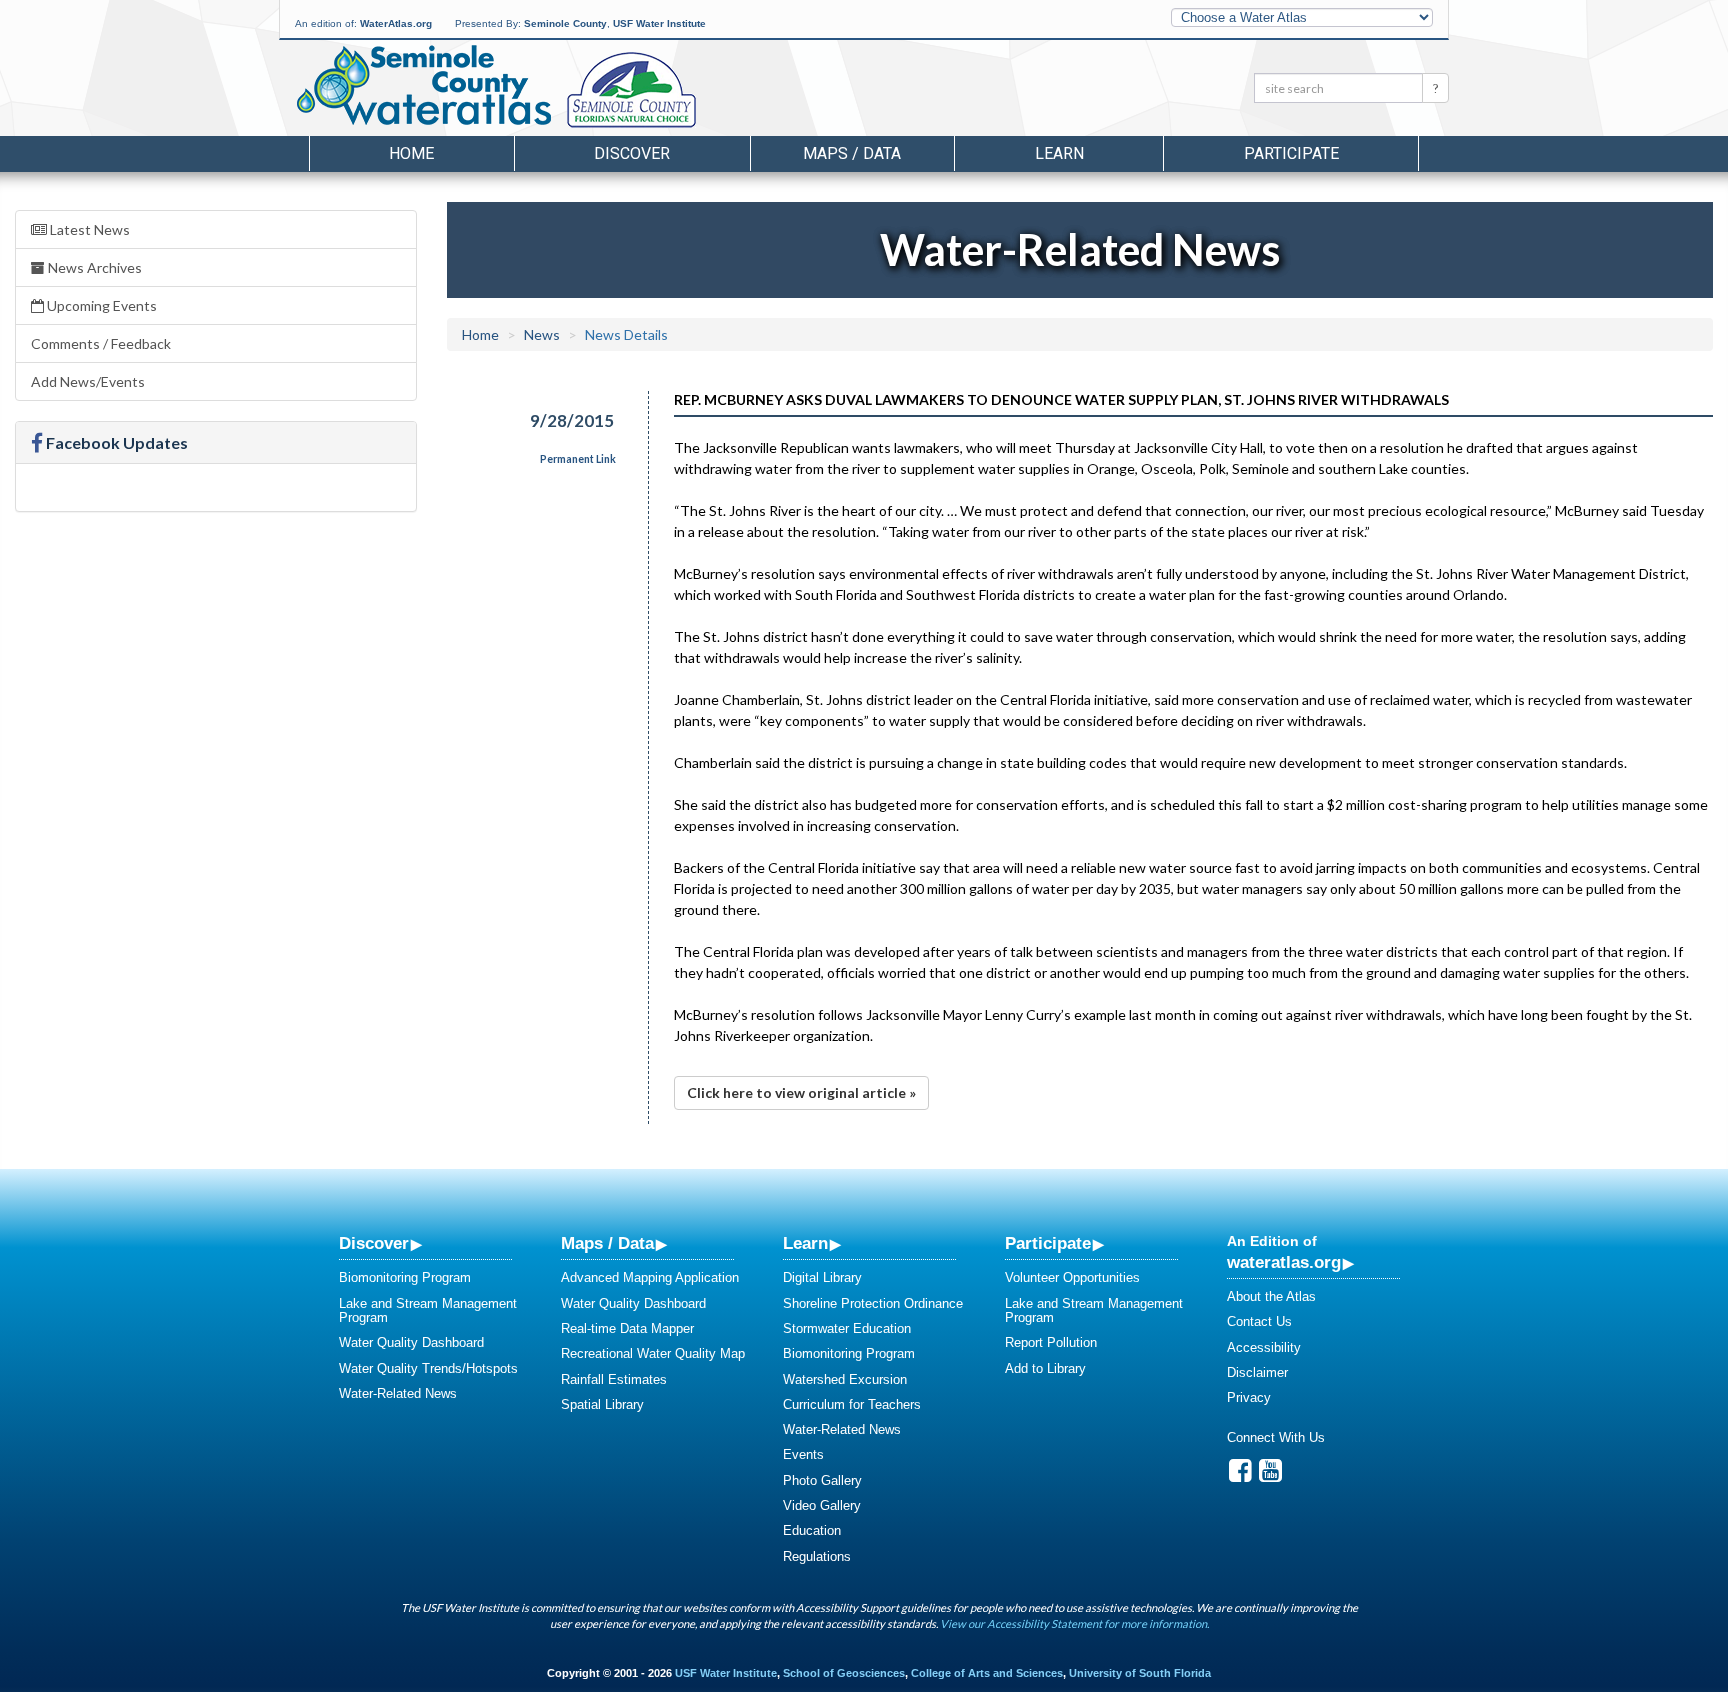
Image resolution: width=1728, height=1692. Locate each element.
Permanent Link (578, 459)
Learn (805, 1243)
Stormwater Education (847, 1328)
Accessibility (1264, 1347)
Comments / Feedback (101, 343)
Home (411, 153)
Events (803, 1454)
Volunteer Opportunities (1072, 1277)
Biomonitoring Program (405, 1277)
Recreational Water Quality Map (653, 1353)
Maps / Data (607, 1243)
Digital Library (822, 1277)
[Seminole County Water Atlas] (422, 85)
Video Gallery (822, 1505)
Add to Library (1045, 1368)
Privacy (1249, 1397)
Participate (1048, 1243)
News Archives (93, 267)
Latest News (88, 229)
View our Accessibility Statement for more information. (1074, 1623)
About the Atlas (1271, 1296)
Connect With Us (1276, 1437)
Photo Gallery (822, 1480)
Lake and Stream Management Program (428, 1310)
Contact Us (1259, 1321)
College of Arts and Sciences (987, 1673)
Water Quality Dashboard (411, 1342)
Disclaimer (1257, 1372)
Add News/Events (88, 381)
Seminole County (565, 23)
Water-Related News (398, 1393)
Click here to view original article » (801, 1092)
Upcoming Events (100, 305)
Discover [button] (632, 153)
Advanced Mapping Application (650, 1277)
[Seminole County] (683, 91)
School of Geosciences (844, 1673)
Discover (374, 1243)
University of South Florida (1140, 1673)
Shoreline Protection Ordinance (873, 1303)
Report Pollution (1051, 1342)
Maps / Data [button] (852, 153)
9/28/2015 (572, 420)
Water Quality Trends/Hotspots (428, 1368)
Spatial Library (602, 1404)
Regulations (817, 1556)
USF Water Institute (659, 23)
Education (812, 1530)
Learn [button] (1059, 153)
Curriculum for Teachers (852, 1404)
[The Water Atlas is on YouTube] (1270, 1475)
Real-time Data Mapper (627, 1328)
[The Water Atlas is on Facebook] (1240, 1475)
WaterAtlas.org (396, 23)
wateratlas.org (1284, 1262)
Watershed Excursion (845, 1379)
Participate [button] (1291, 153)
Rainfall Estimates (614, 1379)
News (542, 334)
